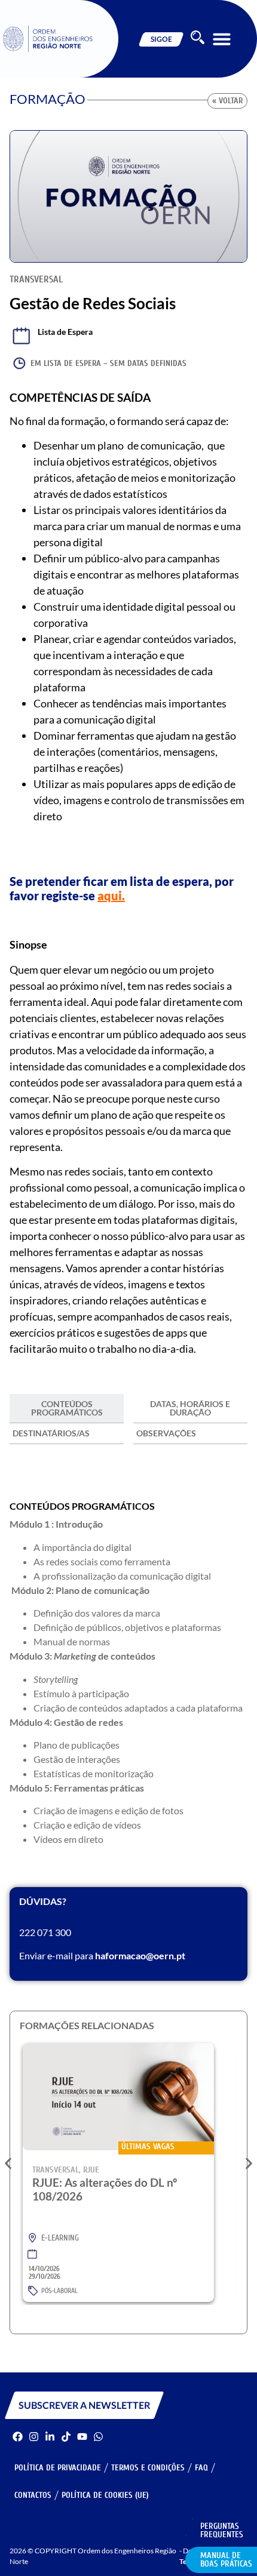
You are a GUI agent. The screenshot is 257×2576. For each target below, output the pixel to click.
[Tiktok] (66, 2437)
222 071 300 (45, 1932)
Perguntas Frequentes (222, 2530)
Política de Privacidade (58, 2468)
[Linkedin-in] (50, 2437)
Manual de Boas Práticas (226, 2560)
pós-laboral (59, 2291)
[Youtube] (82, 2437)
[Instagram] (34, 2437)
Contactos (33, 2495)
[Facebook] (18, 2437)
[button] (222, 39)
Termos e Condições (148, 2468)
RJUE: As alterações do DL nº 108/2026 (105, 2189)
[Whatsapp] (98, 2437)
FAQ (201, 2468)
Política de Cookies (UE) (105, 2495)
